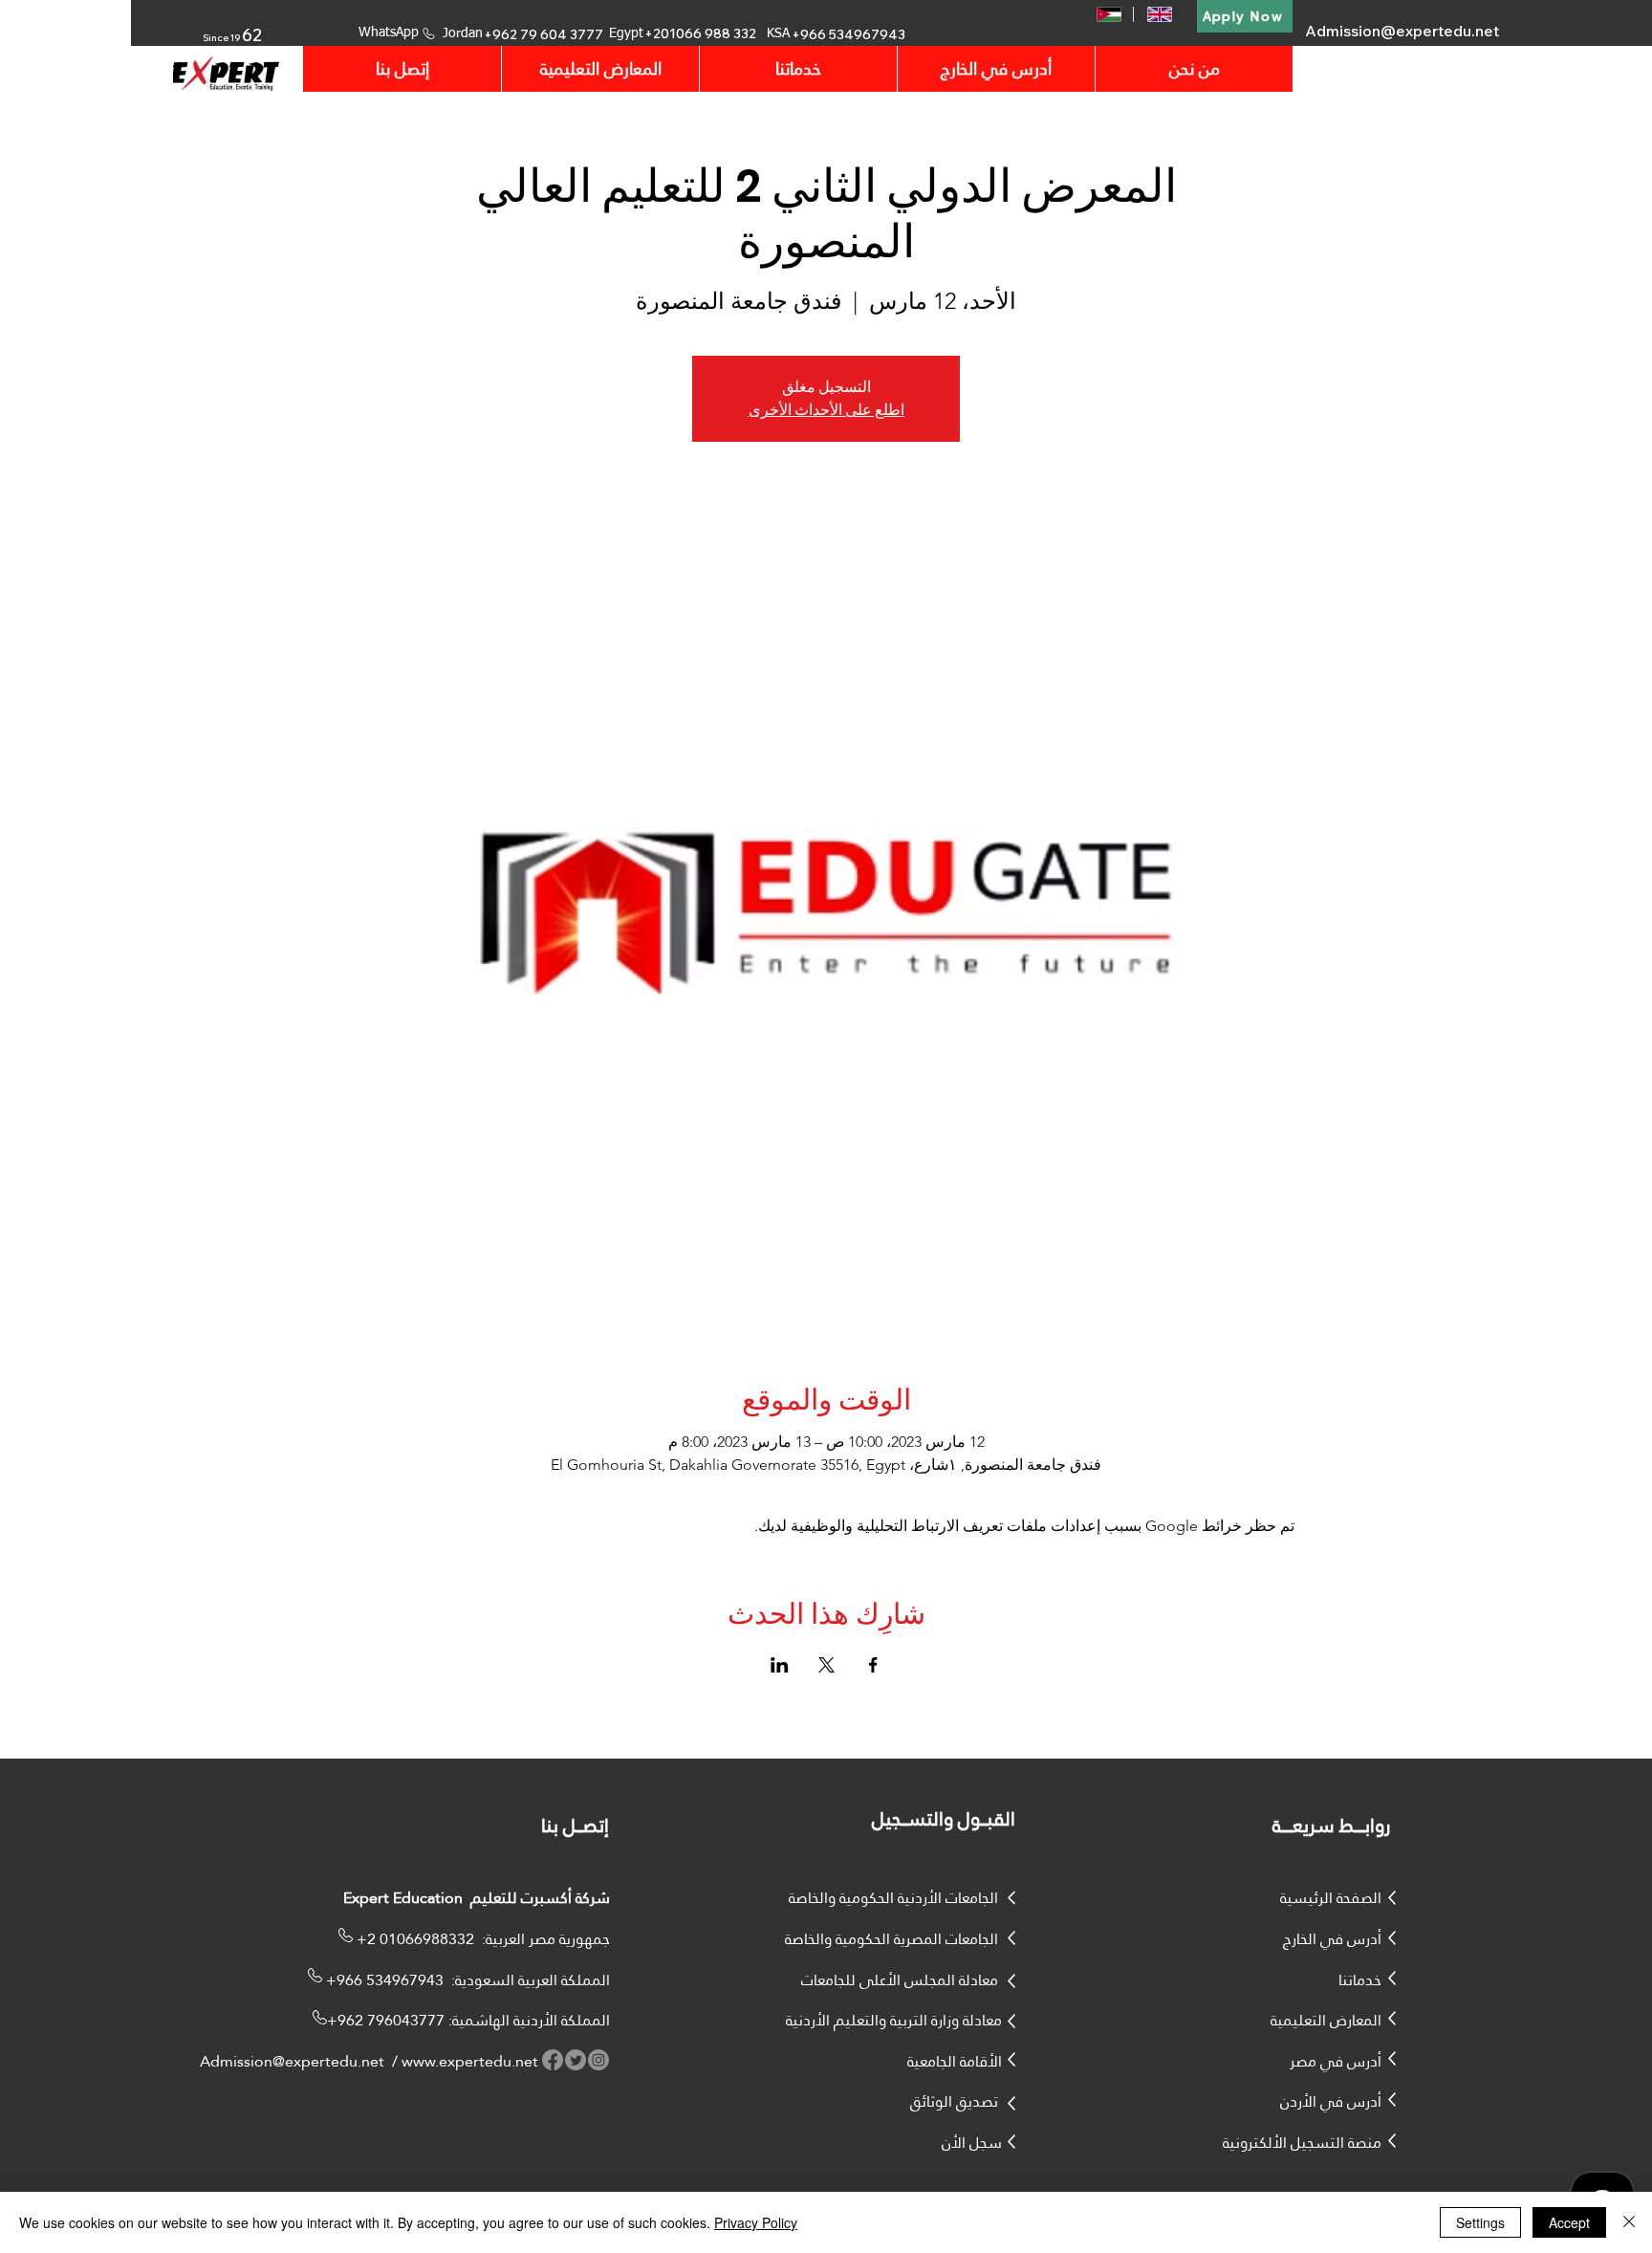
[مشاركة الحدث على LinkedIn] (780, 1665)
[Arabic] (1108, 14)
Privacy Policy (756, 2222)
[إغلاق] (1629, 2222)
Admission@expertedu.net (1402, 31)
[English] (1158, 14)
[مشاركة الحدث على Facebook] (873, 1665)
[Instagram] (598, 2060)
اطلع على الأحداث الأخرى (826, 410)
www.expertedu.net (470, 2061)
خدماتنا (1360, 1980)
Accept (1569, 2222)
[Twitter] (576, 2060)
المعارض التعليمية (1326, 2020)
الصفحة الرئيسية (1331, 1898)
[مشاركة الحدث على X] (826, 1665)
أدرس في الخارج (1332, 1939)
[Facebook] (553, 2060)
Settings (1480, 2222)
